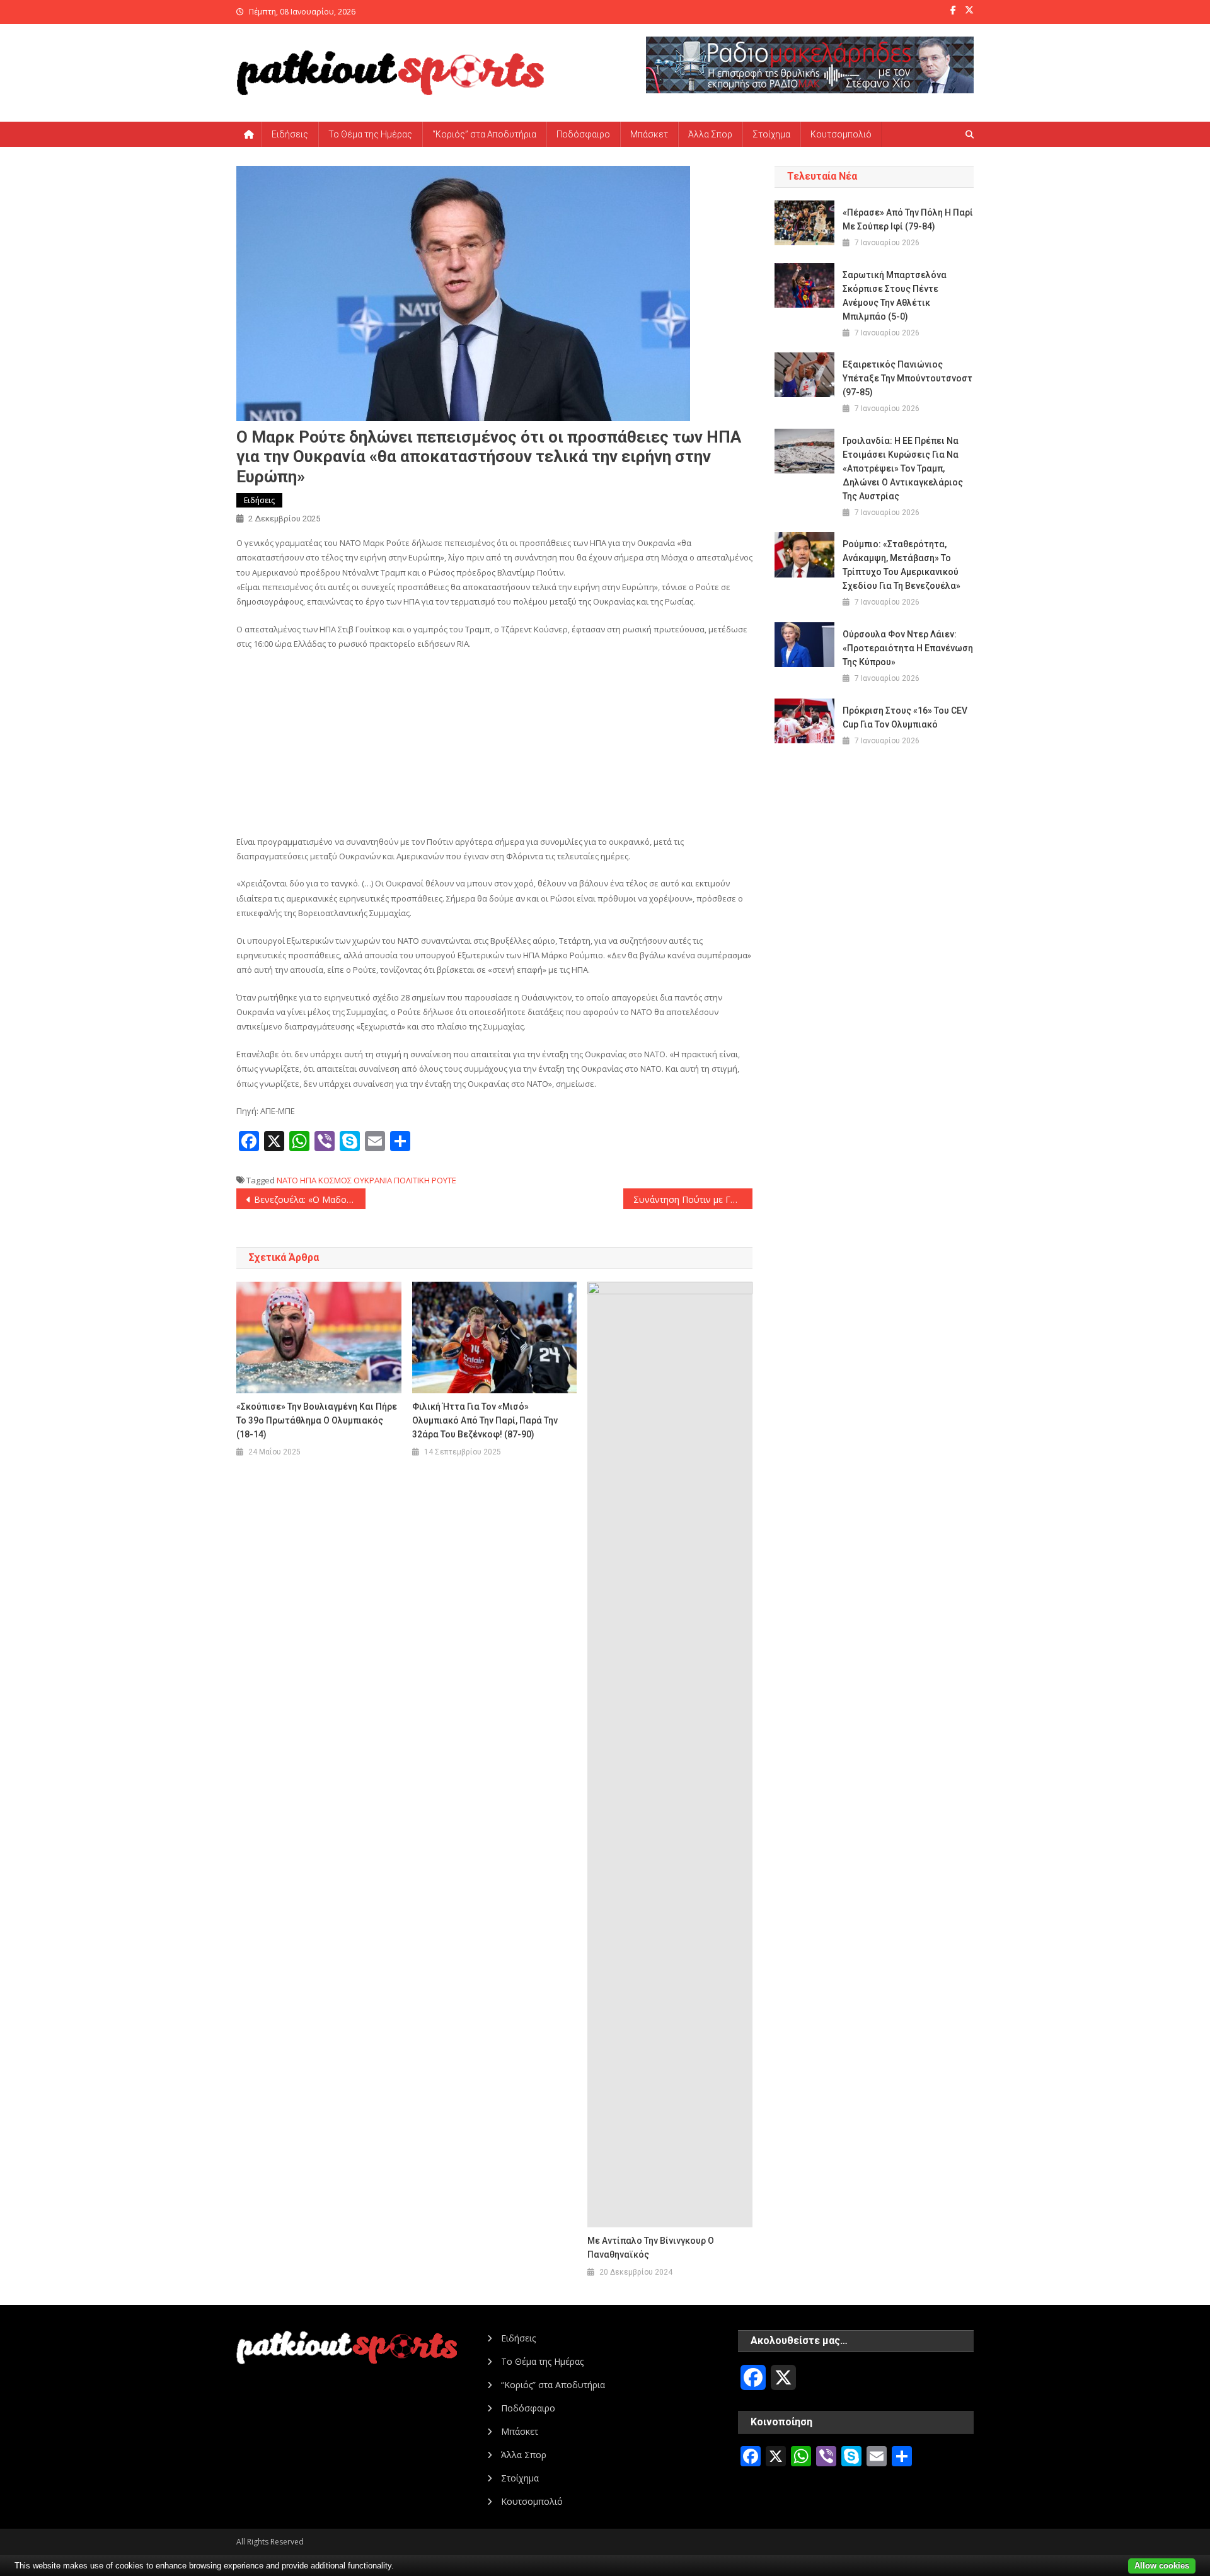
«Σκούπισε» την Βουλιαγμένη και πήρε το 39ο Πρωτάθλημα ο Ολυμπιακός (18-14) (317, 1420)
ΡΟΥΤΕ (444, 1180)
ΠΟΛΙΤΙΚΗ (412, 1180)
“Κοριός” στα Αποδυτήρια (484, 134)
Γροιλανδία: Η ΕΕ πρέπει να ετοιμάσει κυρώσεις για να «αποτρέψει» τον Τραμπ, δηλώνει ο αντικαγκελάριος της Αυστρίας (903, 468)
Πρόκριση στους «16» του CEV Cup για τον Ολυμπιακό (905, 717)
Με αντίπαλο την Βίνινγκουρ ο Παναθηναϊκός (651, 2248)
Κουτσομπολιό (841, 134)
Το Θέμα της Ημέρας (370, 134)
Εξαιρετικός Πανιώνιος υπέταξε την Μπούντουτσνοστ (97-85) (907, 378)
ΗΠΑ (308, 1180)
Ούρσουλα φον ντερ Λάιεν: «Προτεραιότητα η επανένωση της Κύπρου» (908, 648)
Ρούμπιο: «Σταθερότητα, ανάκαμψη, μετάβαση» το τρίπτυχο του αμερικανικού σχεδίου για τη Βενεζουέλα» (902, 565)
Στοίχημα (771, 134)
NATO (287, 1180)
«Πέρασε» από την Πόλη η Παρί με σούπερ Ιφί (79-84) (908, 219)
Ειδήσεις (290, 134)
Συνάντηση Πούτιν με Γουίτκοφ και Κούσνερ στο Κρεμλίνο (693, 1199)
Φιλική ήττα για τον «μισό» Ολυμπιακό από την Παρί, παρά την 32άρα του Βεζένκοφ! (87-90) (485, 1420)
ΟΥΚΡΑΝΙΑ (373, 1180)
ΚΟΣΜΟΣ (335, 1180)
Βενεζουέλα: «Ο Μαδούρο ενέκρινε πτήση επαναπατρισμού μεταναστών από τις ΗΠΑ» (310, 1199)
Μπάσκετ (649, 134)
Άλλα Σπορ (710, 134)
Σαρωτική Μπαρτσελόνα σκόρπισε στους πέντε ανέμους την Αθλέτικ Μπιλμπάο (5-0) (895, 296)
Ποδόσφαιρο (583, 134)
